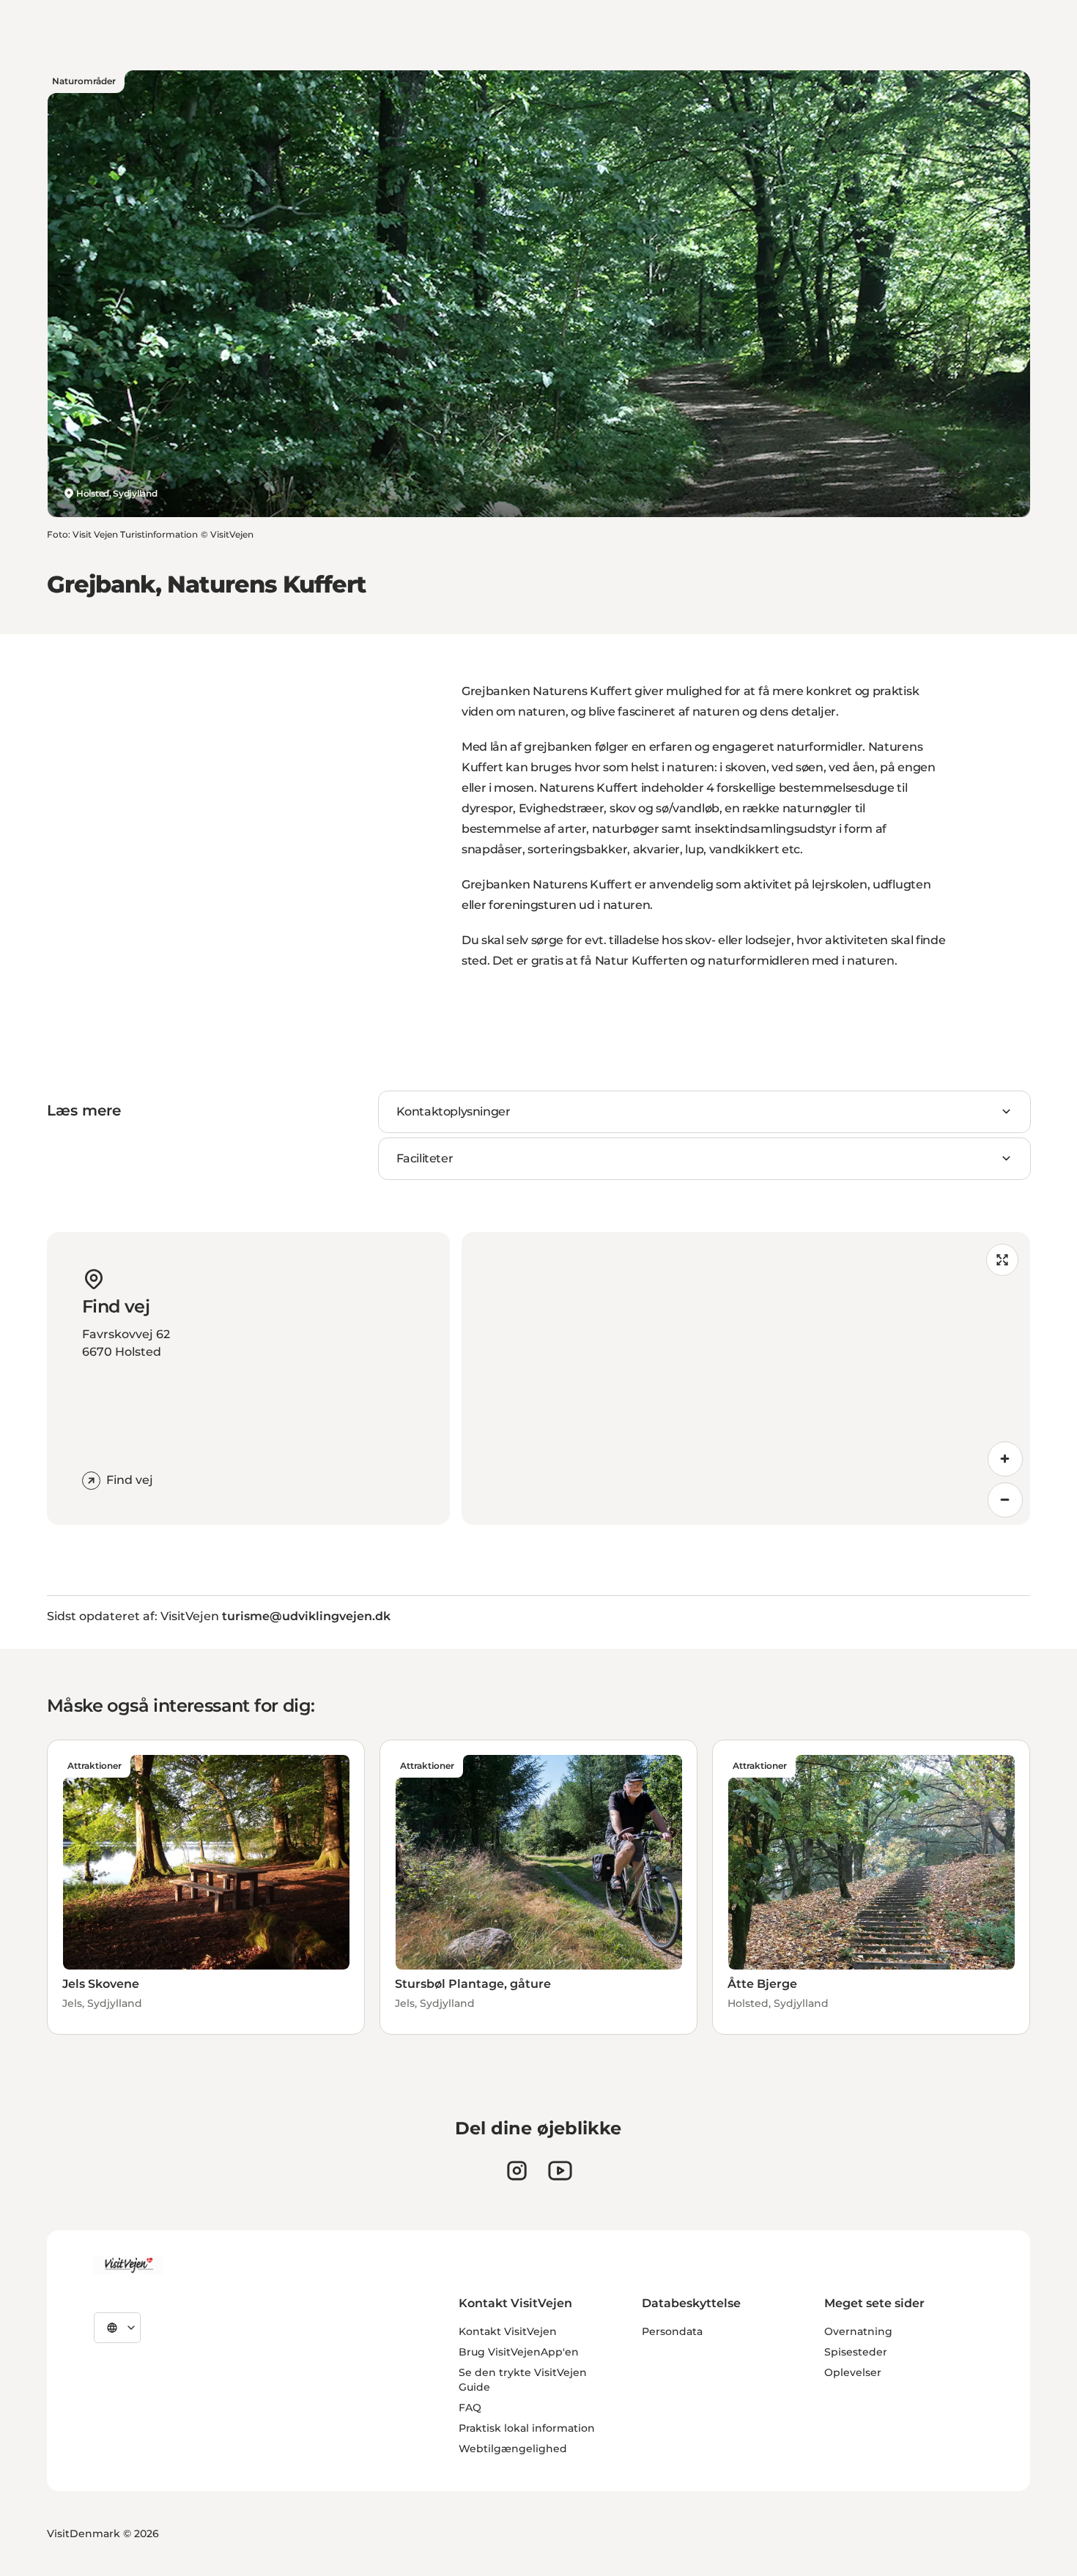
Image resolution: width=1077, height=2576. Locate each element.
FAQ (470, 2408)
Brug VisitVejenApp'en (519, 2352)
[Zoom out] (1005, 1500)
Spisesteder (856, 2352)
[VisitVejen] (128, 2265)
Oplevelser (853, 2372)
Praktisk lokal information (527, 2428)
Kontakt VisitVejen (508, 2331)
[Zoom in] (1005, 1459)
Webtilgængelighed (513, 2449)
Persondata (672, 2331)
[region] (746, 1378)
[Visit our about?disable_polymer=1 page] (560, 2171)
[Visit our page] (517, 2171)
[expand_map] (1002, 1260)
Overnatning (858, 2331)
